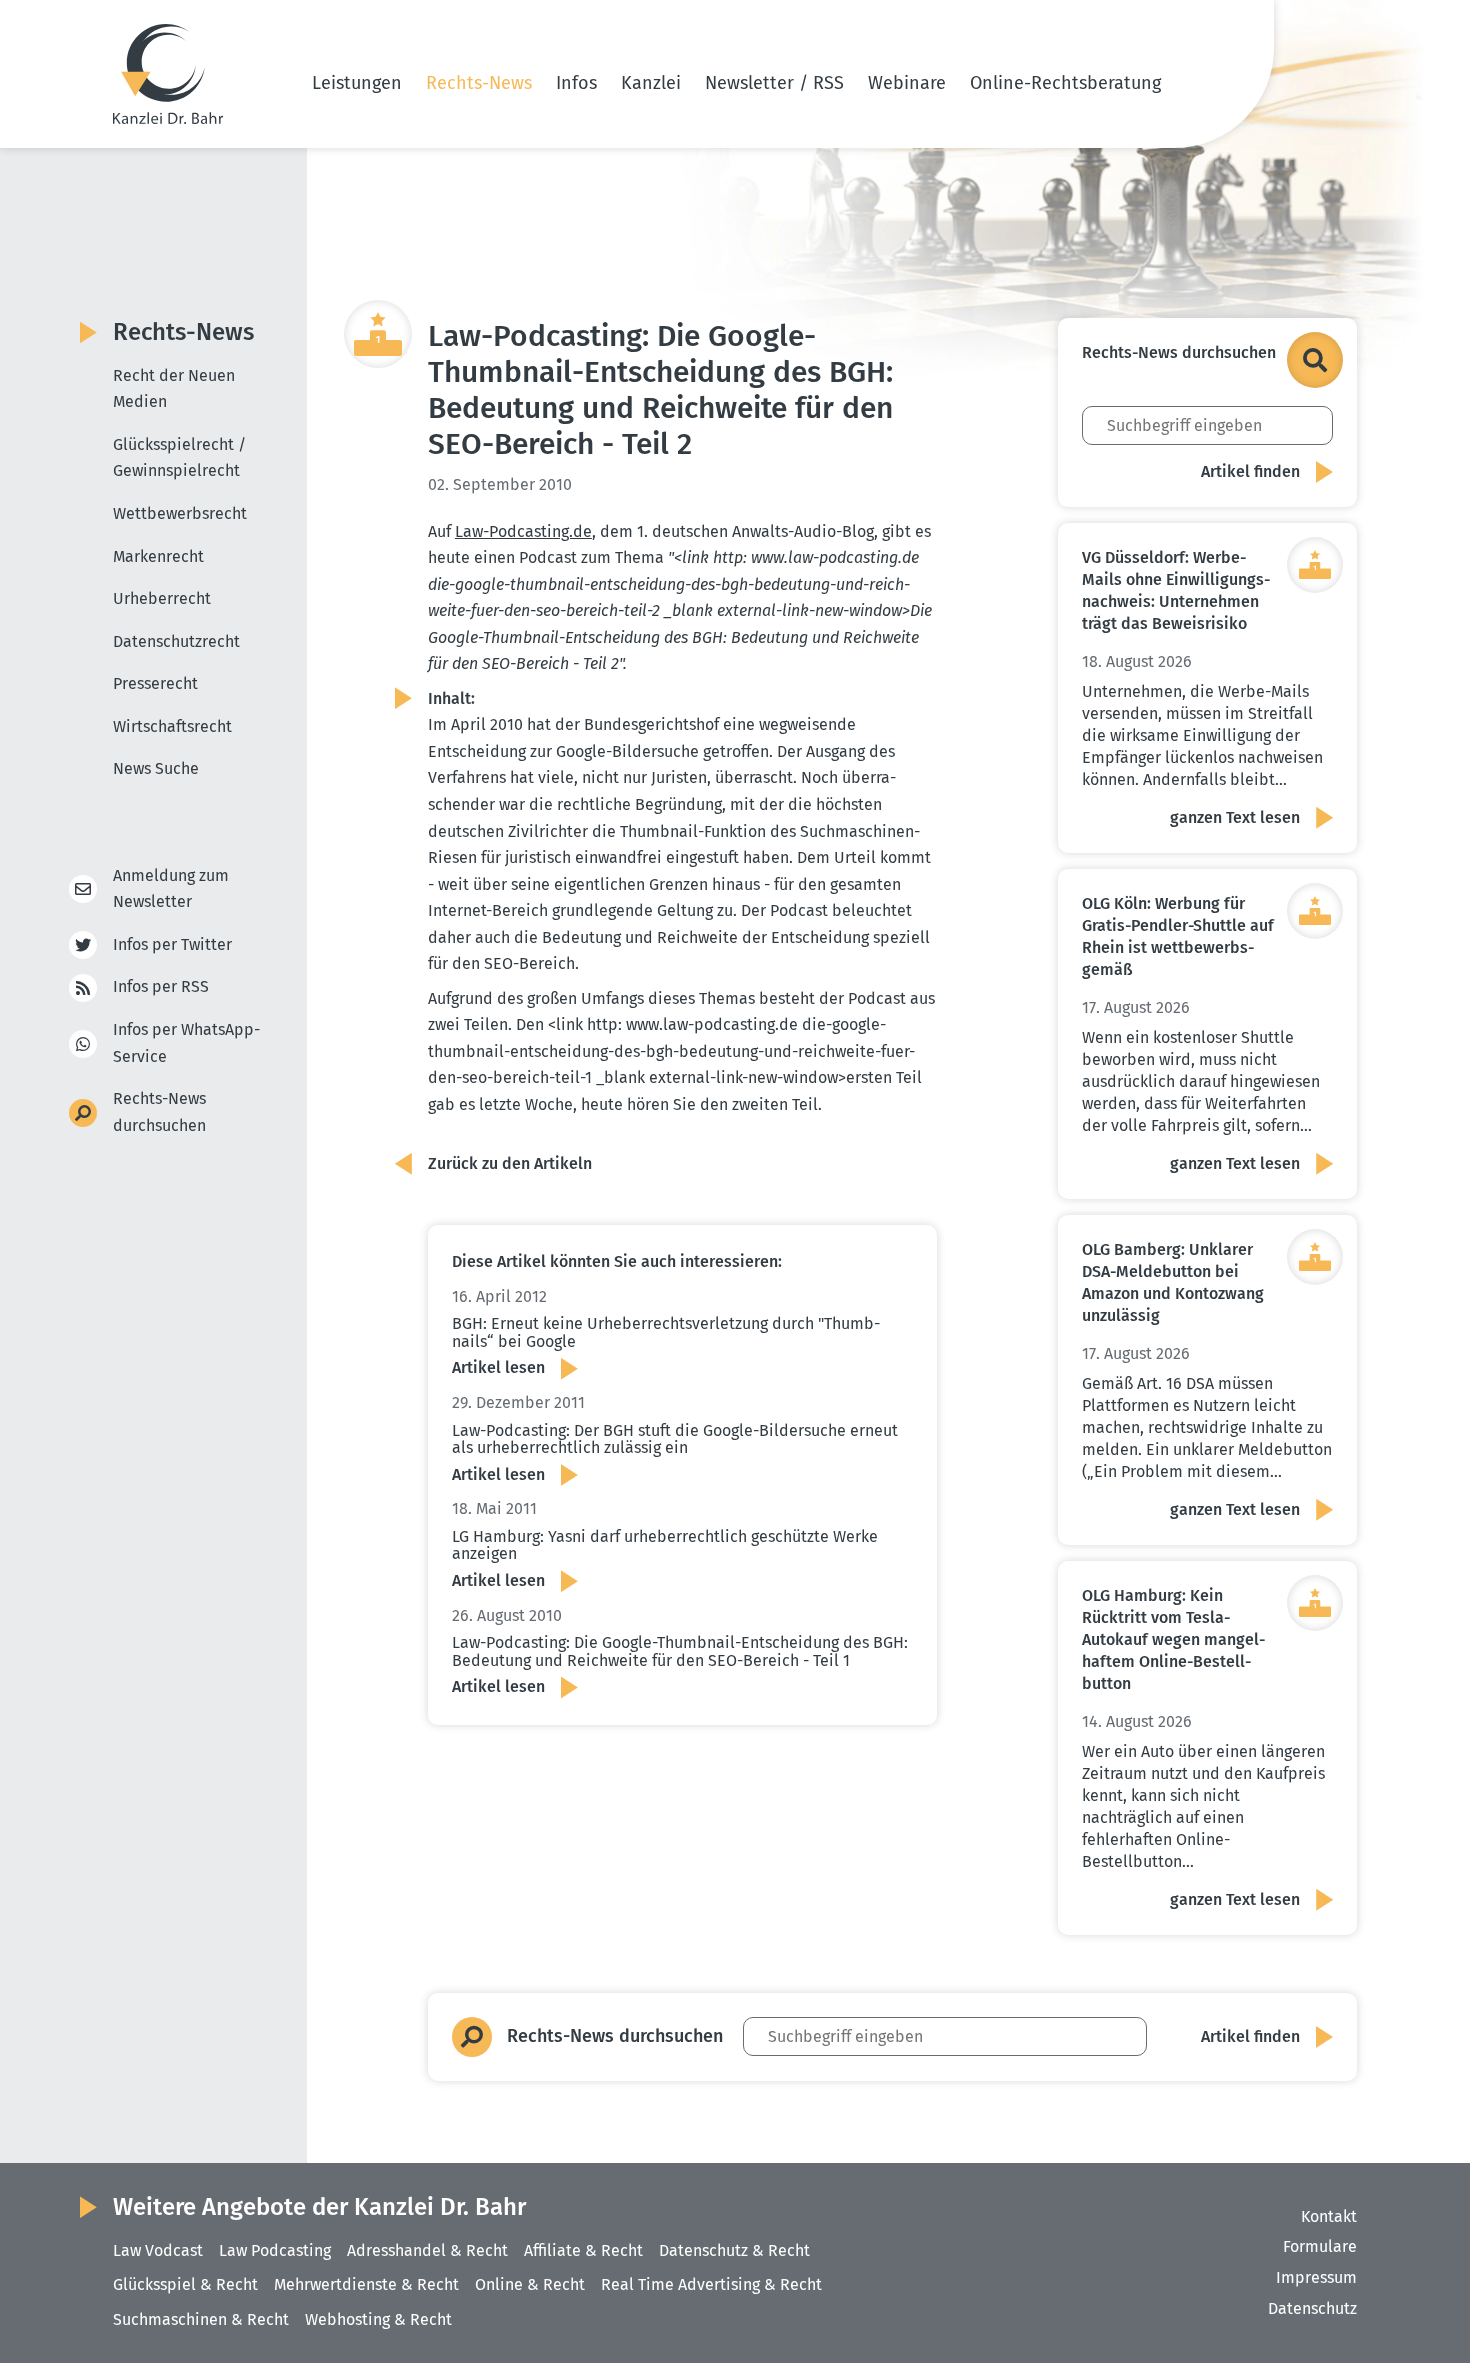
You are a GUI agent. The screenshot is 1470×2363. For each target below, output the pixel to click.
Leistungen (357, 83)
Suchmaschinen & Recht (201, 2319)
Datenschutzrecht (176, 641)
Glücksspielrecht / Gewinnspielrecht (179, 458)
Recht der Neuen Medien (174, 389)
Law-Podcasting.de (523, 531)
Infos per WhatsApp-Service (186, 1043)
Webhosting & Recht (378, 2319)
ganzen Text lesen (1235, 817)
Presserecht (155, 683)
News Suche (156, 768)
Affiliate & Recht (583, 2250)
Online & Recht (530, 2284)
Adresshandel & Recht (427, 2250)
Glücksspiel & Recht (185, 2284)
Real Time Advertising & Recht (711, 2284)
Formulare (1320, 2246)
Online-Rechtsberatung (1065, 83)
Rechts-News (479, 83)
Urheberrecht (162, 598)
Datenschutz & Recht (734, 2250)
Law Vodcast (158, 2250)
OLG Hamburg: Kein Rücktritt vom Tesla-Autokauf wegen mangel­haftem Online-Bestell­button (1173, 1639)
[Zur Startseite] (168, 74)
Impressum (1316, 2277)
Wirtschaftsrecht (172, 726)
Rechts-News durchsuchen (159, 1112)
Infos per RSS (161, 986)
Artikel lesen (498, 1367)
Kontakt (1329, 2216)
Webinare (907, 83)
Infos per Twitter (172, 944)
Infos (576, 83)
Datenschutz (1312, 2308)
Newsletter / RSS (774, 83)
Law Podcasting (275, 2250)
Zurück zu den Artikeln (510, 1163)
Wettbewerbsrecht (180, 513)
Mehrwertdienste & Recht (366, 2284)
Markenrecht (158, 556)
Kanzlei (651, 83)
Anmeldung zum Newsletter (171, 889)
